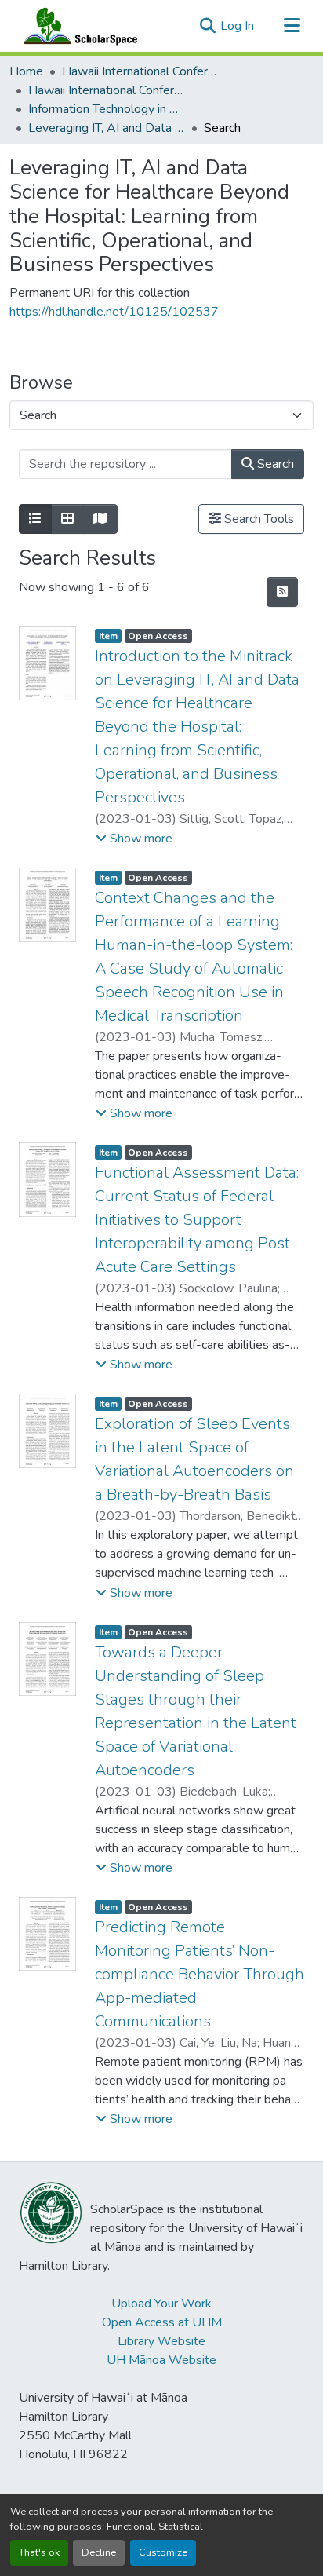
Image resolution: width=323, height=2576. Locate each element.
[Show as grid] (67, 519)
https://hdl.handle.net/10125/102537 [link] (114, 312)
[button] (77, 26)
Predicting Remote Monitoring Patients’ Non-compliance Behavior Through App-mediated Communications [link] (200, 1974)
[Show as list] (35, 519)
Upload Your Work (161, 2304)
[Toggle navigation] (292, 26)
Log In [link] (237, 26)
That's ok (39, 2552)
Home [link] (26, 71)
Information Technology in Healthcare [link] (107, 109)
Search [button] (274, 464)
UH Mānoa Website (161, 2360)
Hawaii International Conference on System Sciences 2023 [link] (107, 90)
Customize (163, 2552)
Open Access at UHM (162, 2322)
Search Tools (258, 519)
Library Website (161, 2341)
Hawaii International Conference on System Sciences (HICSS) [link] (140, 71)
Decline (99, 2552)
